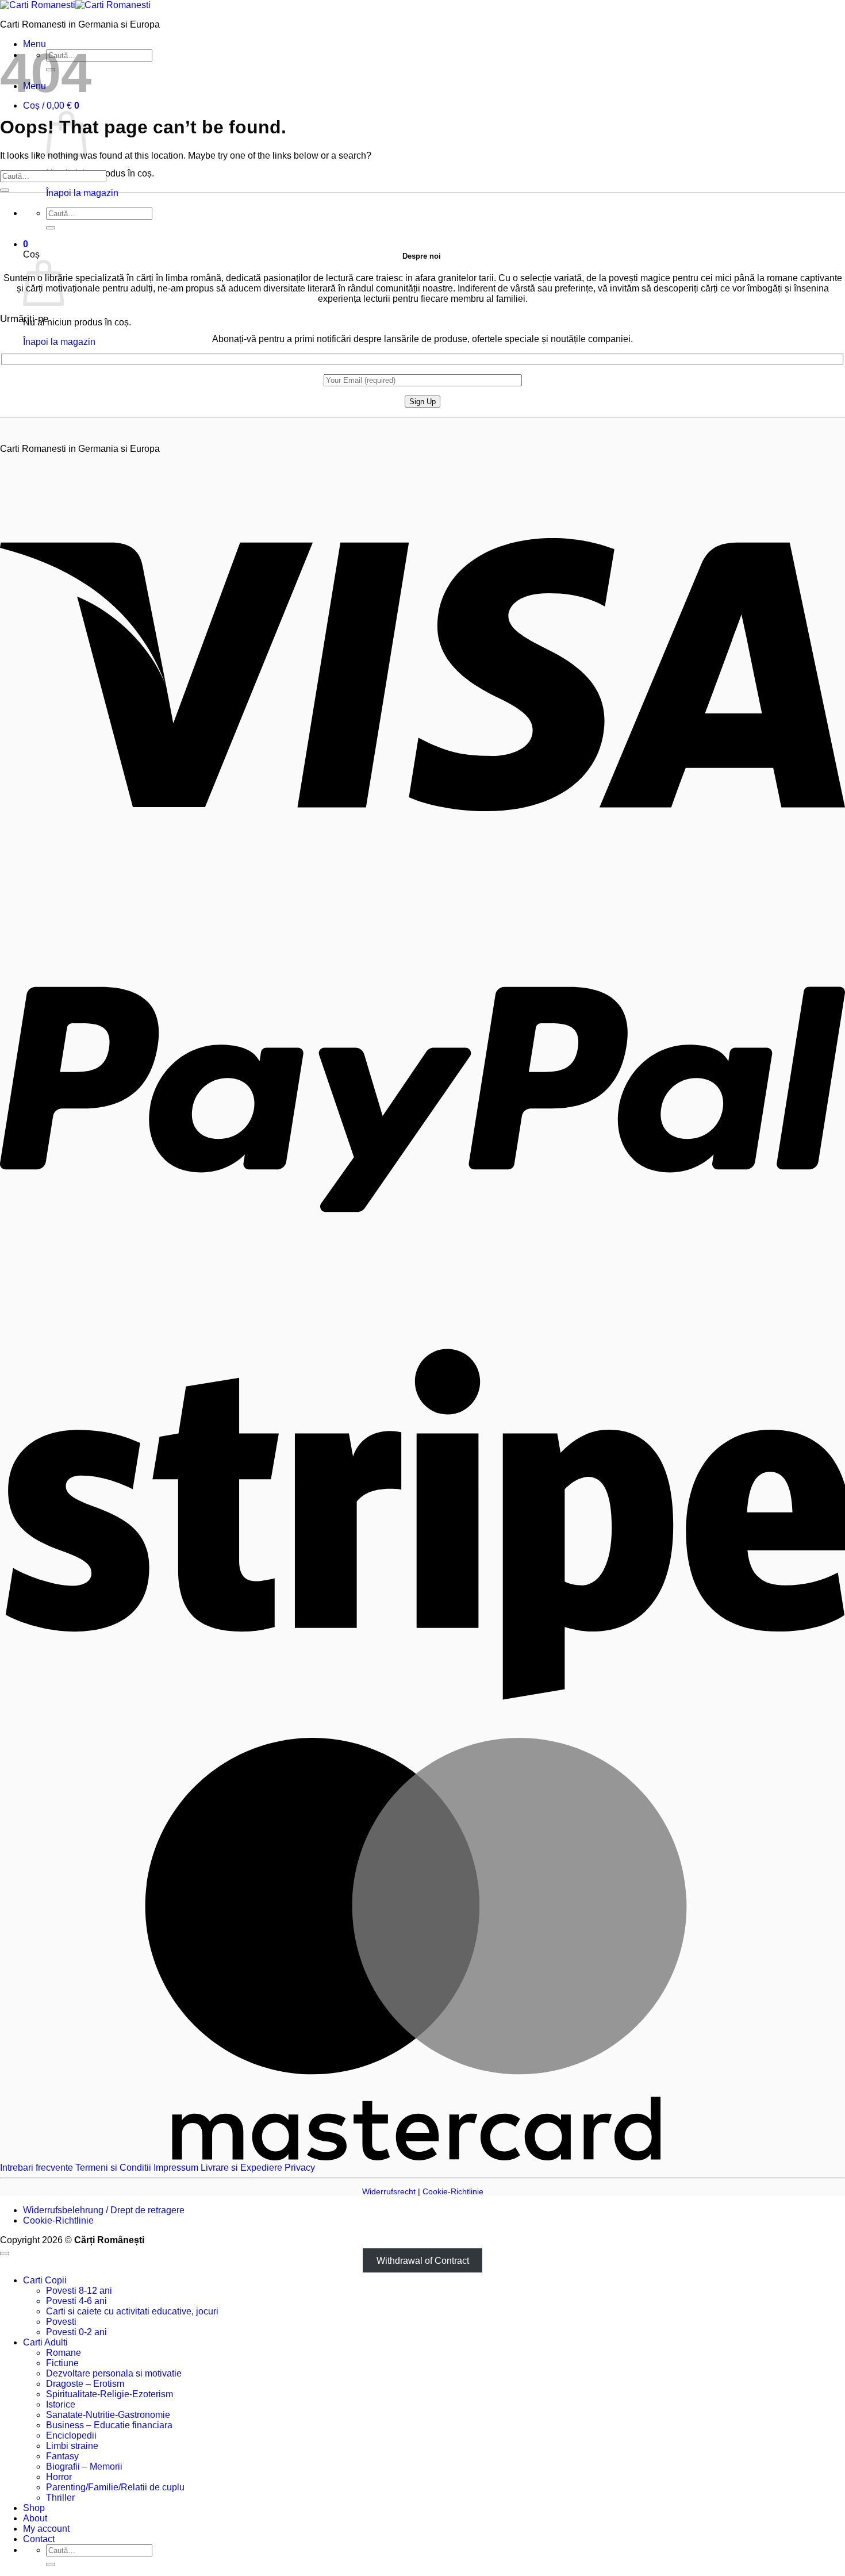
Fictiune (62, 2363)
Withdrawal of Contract (423, 2261)
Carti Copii (45, 2280)
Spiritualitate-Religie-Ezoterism (110, 2394)
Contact (39, 2539)
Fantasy (62, 2456)
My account (46, 2529)
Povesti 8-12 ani (79, 2291)
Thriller (60, 2498)
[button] (51, 105)
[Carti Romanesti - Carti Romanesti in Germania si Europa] (75, 5)
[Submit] (51, 228)
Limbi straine (72, 2446)
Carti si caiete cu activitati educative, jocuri (132, 2311)
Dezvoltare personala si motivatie (114, 2373)
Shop (34, 2508)
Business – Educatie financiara (109, 2425)
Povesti (61, 2322)
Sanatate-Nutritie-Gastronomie (108, 2415)
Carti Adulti (45, 2342)
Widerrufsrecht (389, 2191)
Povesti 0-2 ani (76, 2332)
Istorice (61, 2404)
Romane (64, 2353)
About (35, 2518)
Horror (59, 2477)
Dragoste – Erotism (85, 2384)
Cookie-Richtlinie (453, 2191)
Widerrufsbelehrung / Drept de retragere (104, 2210)
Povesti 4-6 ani (76, 2301)
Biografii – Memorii (84, 2466)
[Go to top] (5, 2253)
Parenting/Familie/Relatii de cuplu (115, 2487)
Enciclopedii (71, 2435)
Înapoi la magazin (82, 193)
